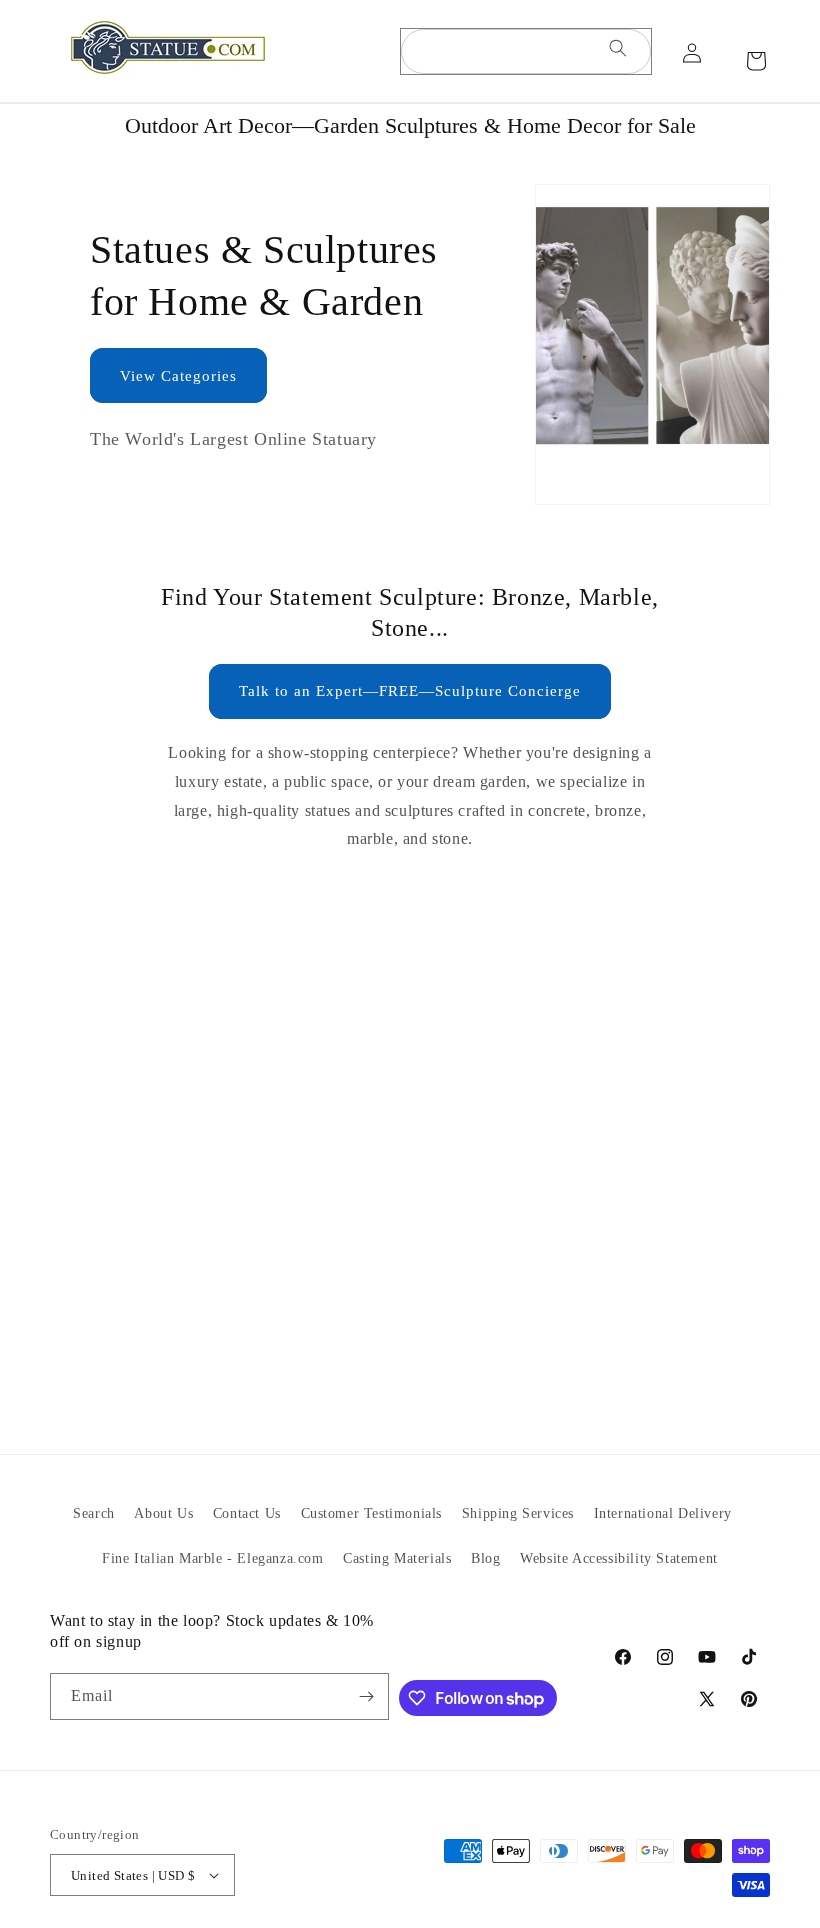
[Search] (618, 51)
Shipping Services (518, 1513)
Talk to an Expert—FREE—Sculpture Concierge (410, 691)
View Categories (178, 376)
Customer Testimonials (372, 1513)
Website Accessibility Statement (619, 1558)
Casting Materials (397, 1558)
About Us (163, 1513)
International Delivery (663, 1513)
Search (94, 1513)
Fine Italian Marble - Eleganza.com (212, 1558)
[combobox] (526, 51)
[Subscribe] (366, 1696)
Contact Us (247, 1513)
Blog (485, 1558)
